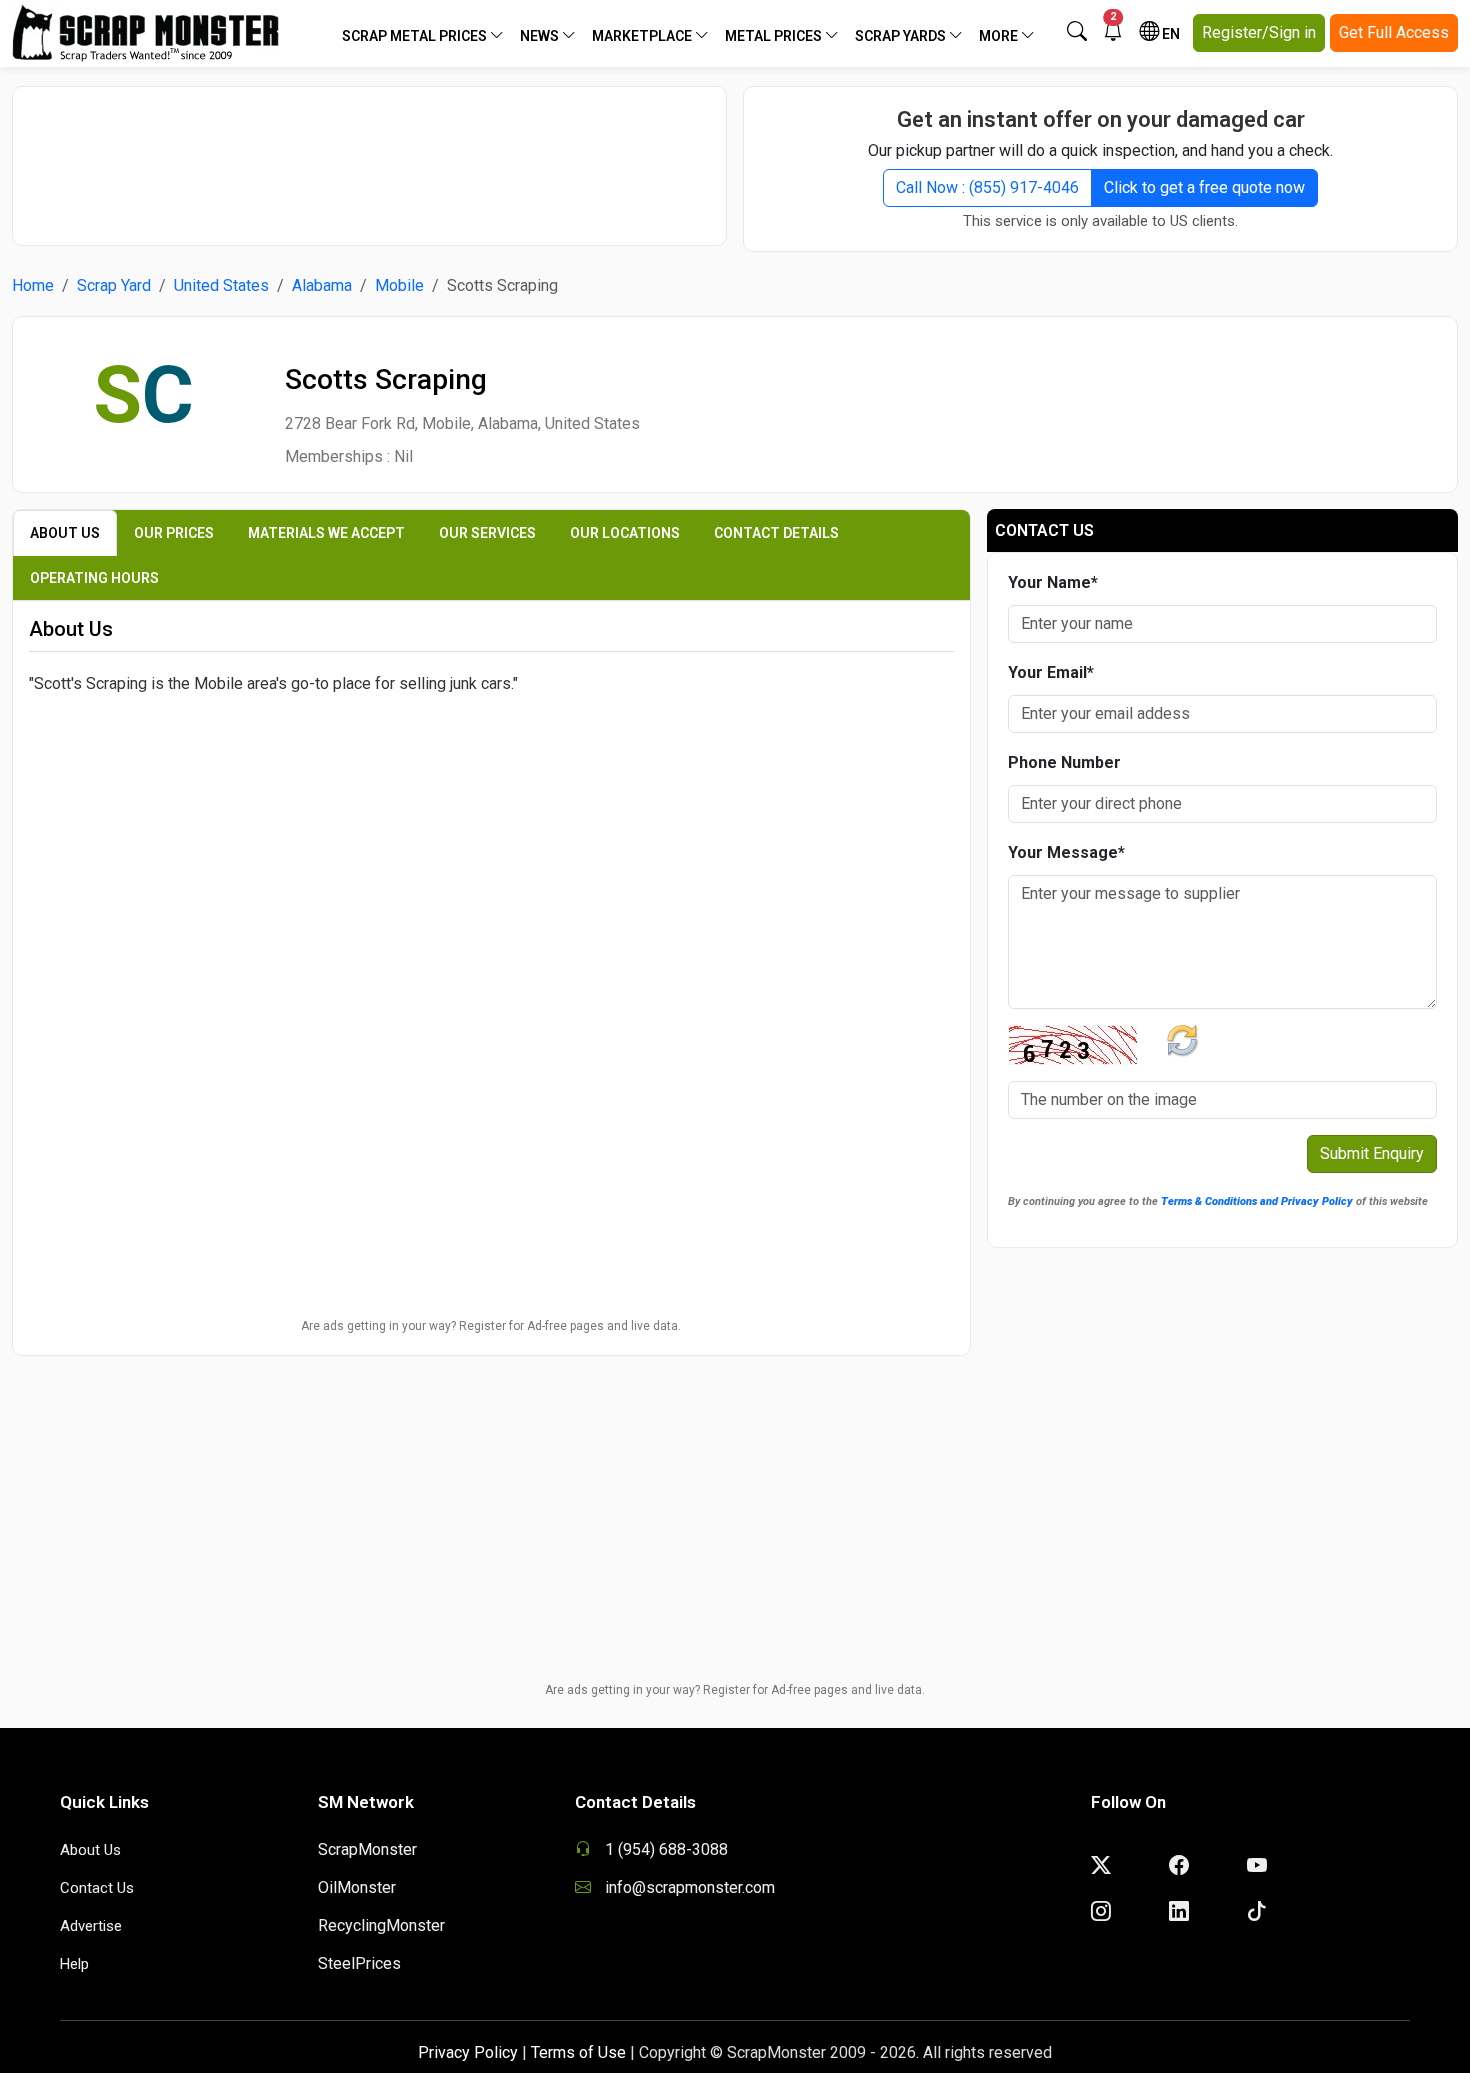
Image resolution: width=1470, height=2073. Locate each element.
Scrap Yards (902, 36)
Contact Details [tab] (776, 533)
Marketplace (643, 36)
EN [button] (1169, 34)
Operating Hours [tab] (94, 578)
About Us (90, 1850)
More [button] (1000, 36)
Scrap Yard (114, 285)
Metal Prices (775, 36)
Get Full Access (1394, 32)
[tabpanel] (491, 816)
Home (33, 285)
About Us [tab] (65, 533)
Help (74, 1964)
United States (221, 285)
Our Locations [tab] (625, 533)
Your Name (1053, 582)
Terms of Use (578, 2052)
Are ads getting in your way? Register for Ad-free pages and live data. (491, 1326)
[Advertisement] (370, 156)
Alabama (322, 285)
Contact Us (97, 1888)
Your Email (1051, 672)
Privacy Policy (468, 2052)
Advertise (91, 1926)
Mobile (399, 285)
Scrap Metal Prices (416, 36)
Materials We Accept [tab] (326, 533)
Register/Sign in (1259, 32)
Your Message (1066, 852)
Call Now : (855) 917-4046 (987, 187)
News (541, 36)
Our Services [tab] (487, 533)
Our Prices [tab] (174, 533)
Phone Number (1064, 762)
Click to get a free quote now (1204, 187)
